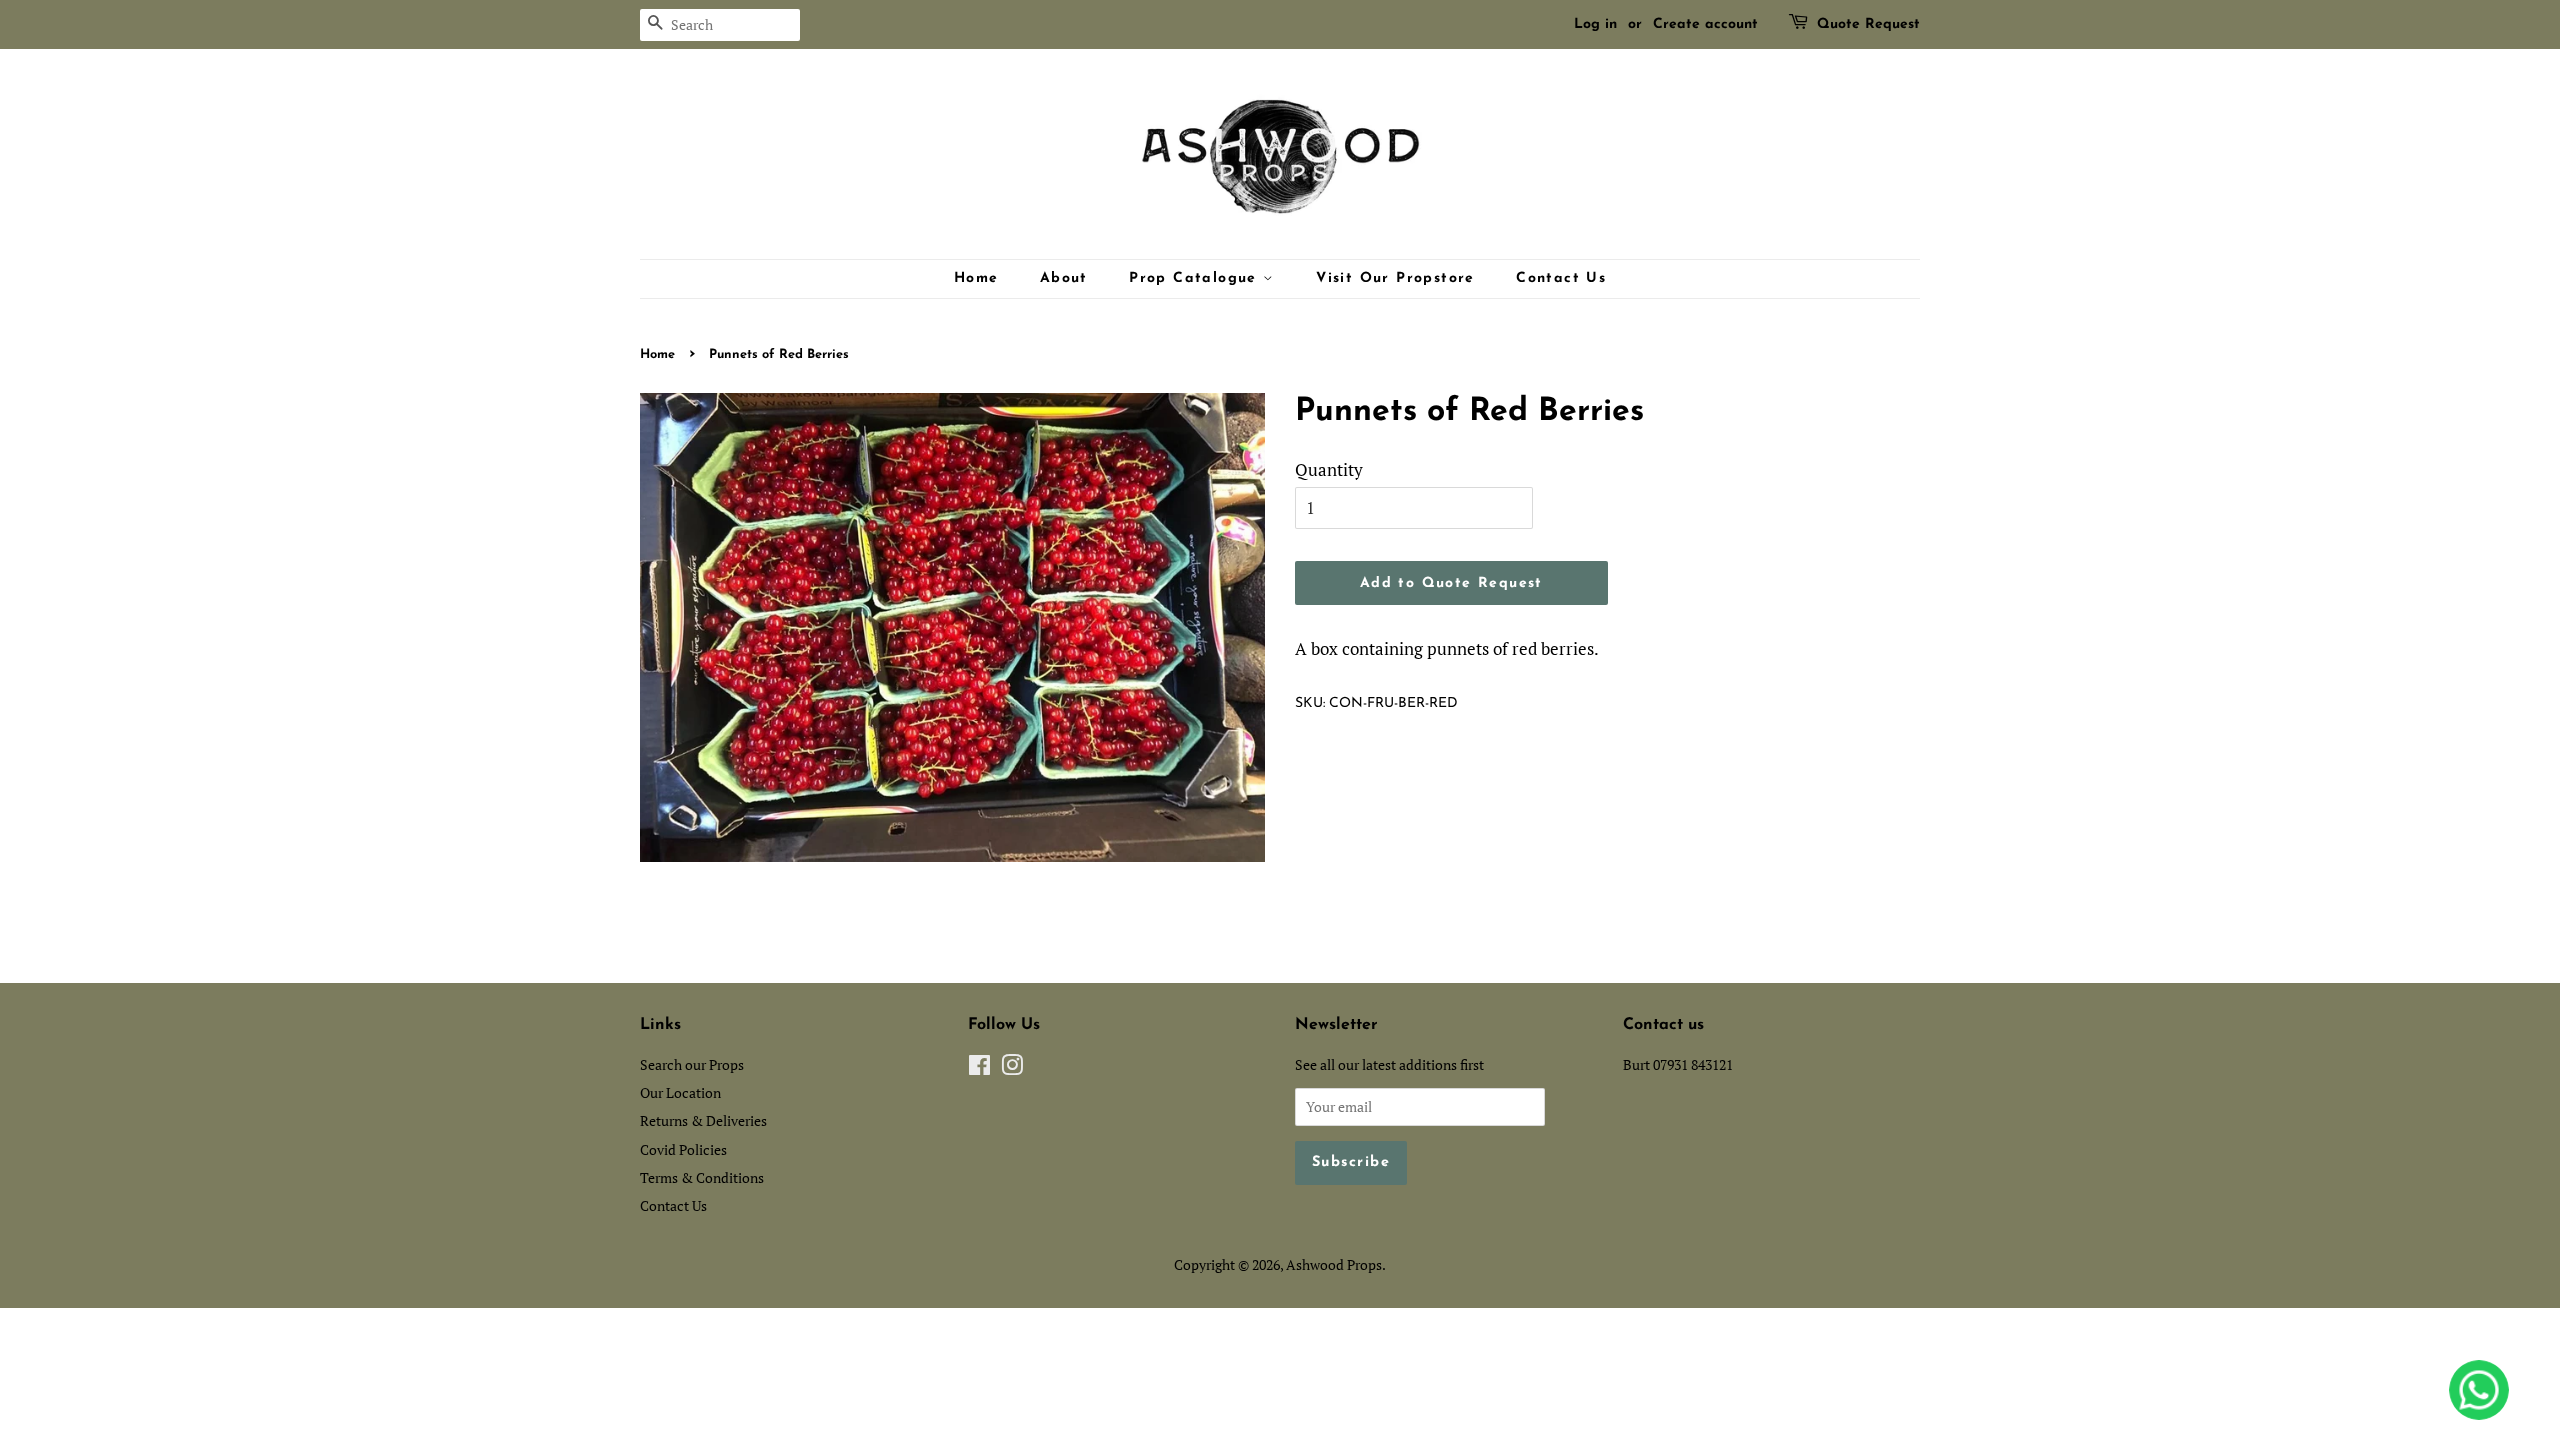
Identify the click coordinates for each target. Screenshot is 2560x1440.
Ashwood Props (1334, 1264)
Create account (1705, 24)
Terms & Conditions (702, 1177)
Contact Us (1561, 278)
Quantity (1329, 469)
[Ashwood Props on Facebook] (979, 1068)
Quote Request (1868, 24)
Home (976, 278)
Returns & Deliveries (703, 1120)
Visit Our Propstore (1395, 278)
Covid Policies (683, 1149)
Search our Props (692, 1064)
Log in (1595, 24)
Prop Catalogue (1196, 278)
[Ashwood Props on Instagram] (1012, 1068)
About (1064, 278)
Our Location (680, 1092)
